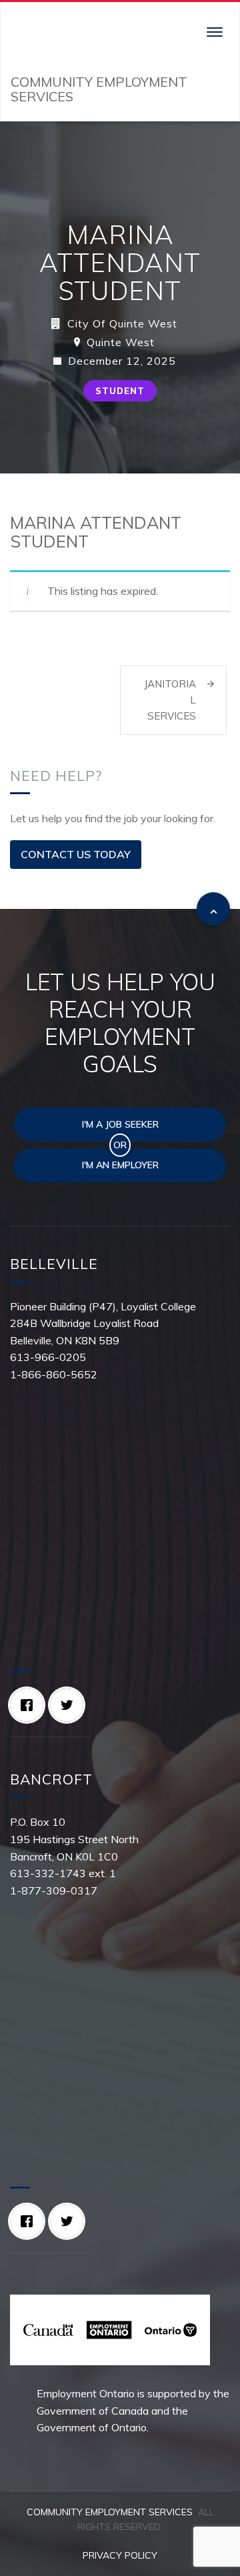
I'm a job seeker (120, 1124)
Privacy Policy (120, 2555)
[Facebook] (30, 1705)
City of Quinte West (122, 323)
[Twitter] (70, 1705)
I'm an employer (120, 1165)
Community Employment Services (110, 2512)
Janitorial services (170, 700)
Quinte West (121, 342)
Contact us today (76, 854)
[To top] (213, 909)
